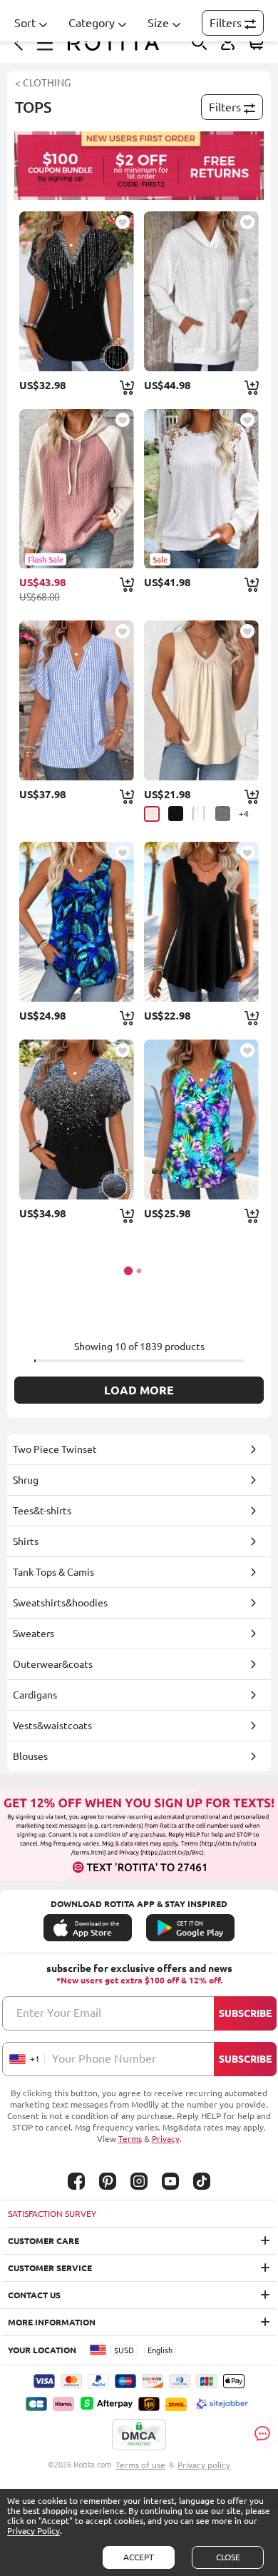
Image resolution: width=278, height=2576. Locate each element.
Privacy (166, 2139)
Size (158, 23)
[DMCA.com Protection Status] (139, 2435)
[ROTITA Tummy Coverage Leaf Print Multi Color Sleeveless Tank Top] (201, 1120)
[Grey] (223, 814)
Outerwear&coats (53, 1664)
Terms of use (140, 2465)
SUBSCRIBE (245, 2013)
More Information (52, 2322)
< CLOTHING (43, 83)
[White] (199, 814)
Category (92, 23)
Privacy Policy (34, 2531)
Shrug (26, 1480)
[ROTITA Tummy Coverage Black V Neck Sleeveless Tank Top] (201, 922)
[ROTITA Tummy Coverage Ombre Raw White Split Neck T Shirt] (77, 1120)
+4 (244, 814)
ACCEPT (139, 2557)
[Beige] (152, 814)
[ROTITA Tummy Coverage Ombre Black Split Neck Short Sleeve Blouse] (77, 291)
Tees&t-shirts (42, 1511)
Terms (130, 2139)
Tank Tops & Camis (53, 1572)
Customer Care (43, 2241)
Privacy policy (204, 2465)
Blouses (30, 1756)
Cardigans (35, 1695)
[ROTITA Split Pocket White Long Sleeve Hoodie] (201, 291)
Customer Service (50, 2268)
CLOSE (228, 2557)
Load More (139, 1390)
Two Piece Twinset (55, 1449)
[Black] (176, 814)
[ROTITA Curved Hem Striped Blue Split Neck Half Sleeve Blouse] (77, 700)
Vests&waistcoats (52, 1726)
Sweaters (34, 1634)
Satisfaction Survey (52, 2214)
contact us (34, 2295)
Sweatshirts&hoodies (60, 1603)
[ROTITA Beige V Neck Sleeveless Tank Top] (201, 700)
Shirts (26, 1541)
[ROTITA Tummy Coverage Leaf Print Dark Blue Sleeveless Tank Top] (77, 922)
